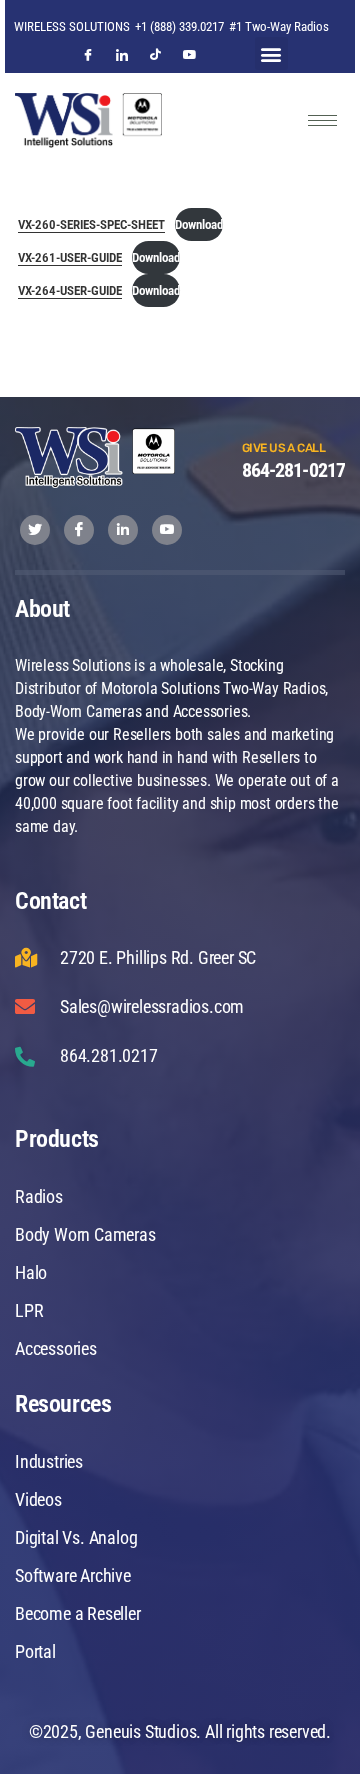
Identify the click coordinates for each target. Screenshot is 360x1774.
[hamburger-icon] (322, 120)
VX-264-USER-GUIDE (70, 290)
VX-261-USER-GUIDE (70, 257)
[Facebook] (88, 64)
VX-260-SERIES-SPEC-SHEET (91, 224)
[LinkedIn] (122, 64)
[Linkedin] (123, 530)
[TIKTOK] (156, 64)
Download (199, 224)
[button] (271, 53)
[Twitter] (35, 530)
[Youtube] (190, 64)
